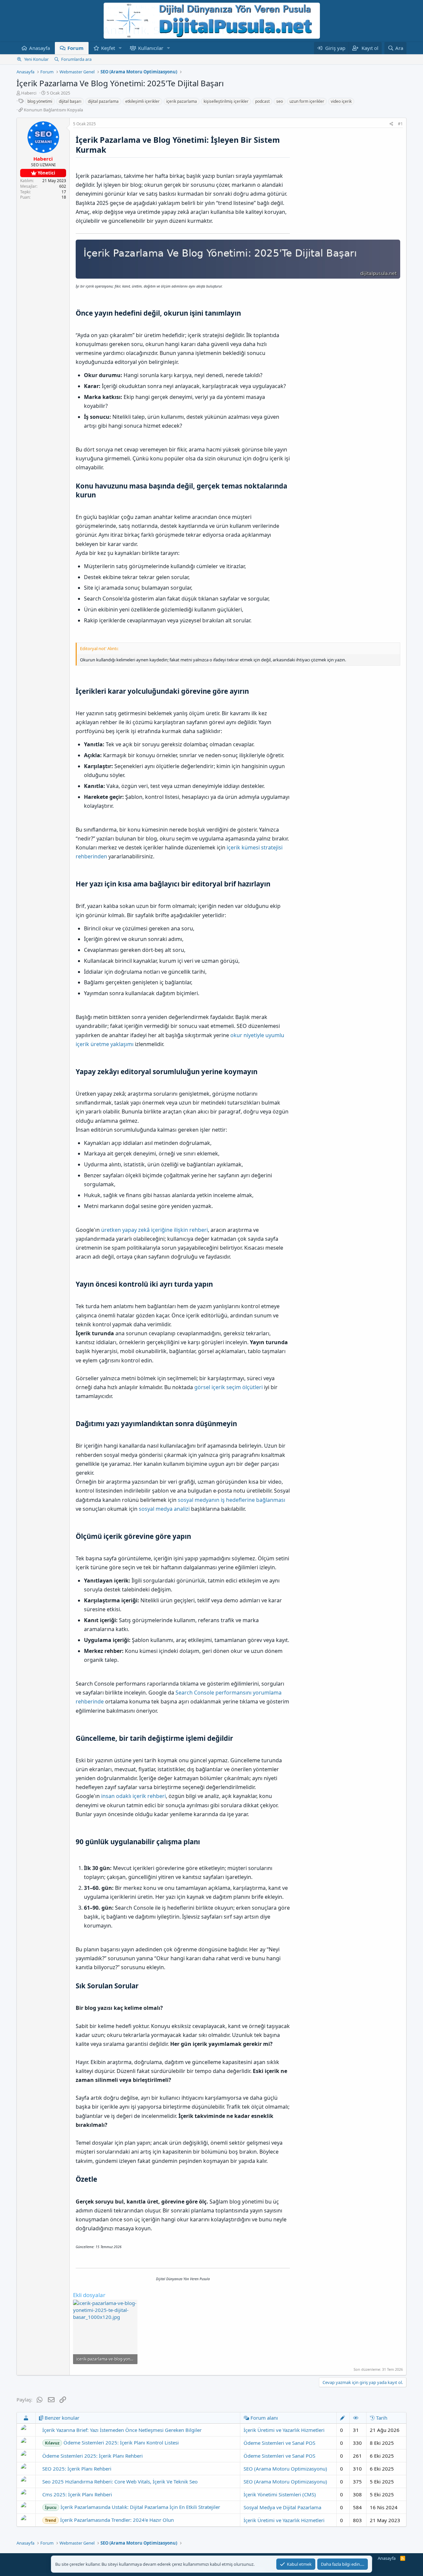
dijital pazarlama (103, 101)
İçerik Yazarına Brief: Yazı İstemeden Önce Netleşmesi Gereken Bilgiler (122, 2430)
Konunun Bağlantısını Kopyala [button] (53, 110)
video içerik (341, 101)
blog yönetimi (40, 101)
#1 (400, 124)
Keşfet (108, 48)
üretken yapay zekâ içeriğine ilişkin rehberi (154, 1230)
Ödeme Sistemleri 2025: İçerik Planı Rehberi (93, 2456)
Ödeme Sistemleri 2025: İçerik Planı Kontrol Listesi (112, 2442)
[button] (120, 48)
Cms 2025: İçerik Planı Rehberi (77, 2494)
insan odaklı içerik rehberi (134, 1796)
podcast (262, 101)
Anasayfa (39, 48)
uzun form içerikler (307, 101)
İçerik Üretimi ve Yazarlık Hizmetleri (284, 2430)
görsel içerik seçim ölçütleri (229, 1387)
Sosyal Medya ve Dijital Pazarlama (282, 2507)
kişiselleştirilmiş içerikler (226, 101)
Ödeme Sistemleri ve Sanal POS (279, 2443)
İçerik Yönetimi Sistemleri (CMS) (280, 2494)
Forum (76, 48)
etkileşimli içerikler (142, 101)
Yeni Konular (36, 59)
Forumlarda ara (76, 59)
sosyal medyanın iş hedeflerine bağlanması (231, 1500)
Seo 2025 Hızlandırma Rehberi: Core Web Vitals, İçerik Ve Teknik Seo (120, 2481)
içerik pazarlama (182, 101)
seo (280, 101)
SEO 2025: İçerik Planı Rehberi (77, 2469)
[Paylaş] (391, 124)
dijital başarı (70, 101)
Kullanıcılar (151, 48)
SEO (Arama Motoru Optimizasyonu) (285, 2469)
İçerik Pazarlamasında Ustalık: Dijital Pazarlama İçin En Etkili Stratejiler (133, 2507)
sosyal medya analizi (164, 1509)
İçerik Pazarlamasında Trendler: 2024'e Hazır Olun (109, 2520)
